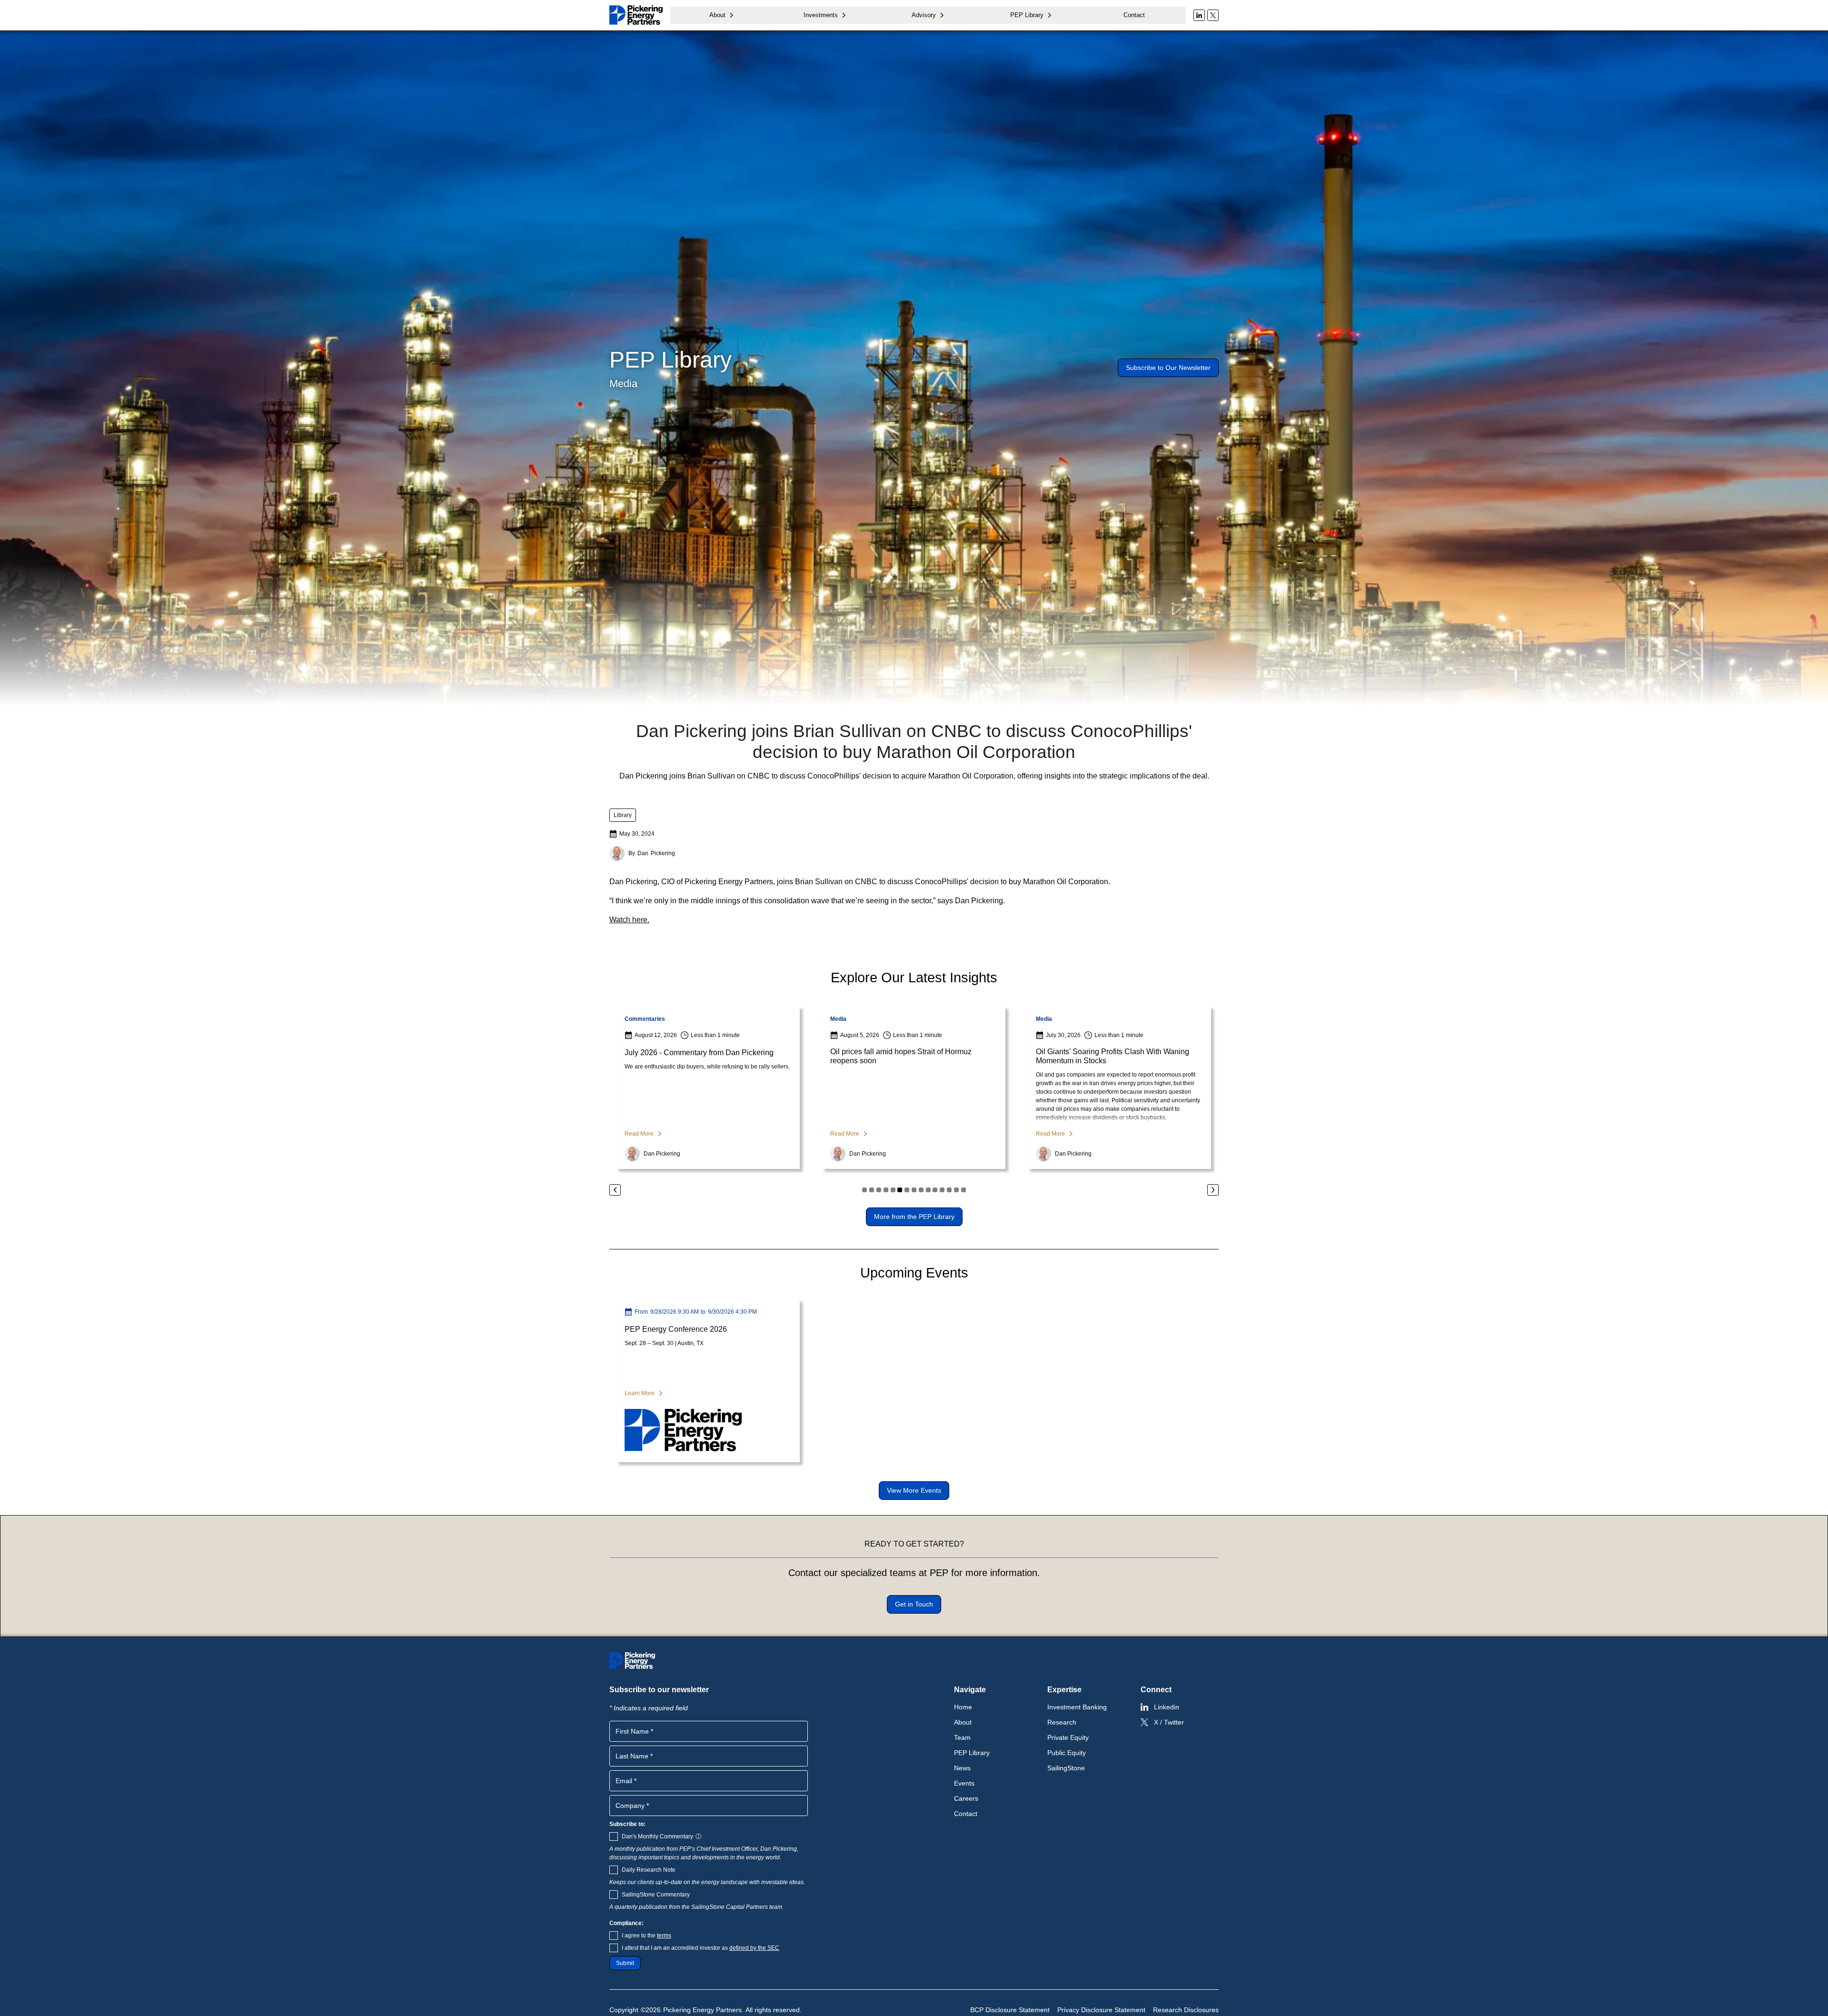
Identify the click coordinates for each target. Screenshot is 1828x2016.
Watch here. (629, 920)
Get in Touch (914, 1604)
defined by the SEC (754, 1948)
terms (664, 1936)
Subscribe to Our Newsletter (1168, 368)
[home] (636, 15)
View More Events (914, 1490)
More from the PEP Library (914, 1217)
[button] (722, 15)
